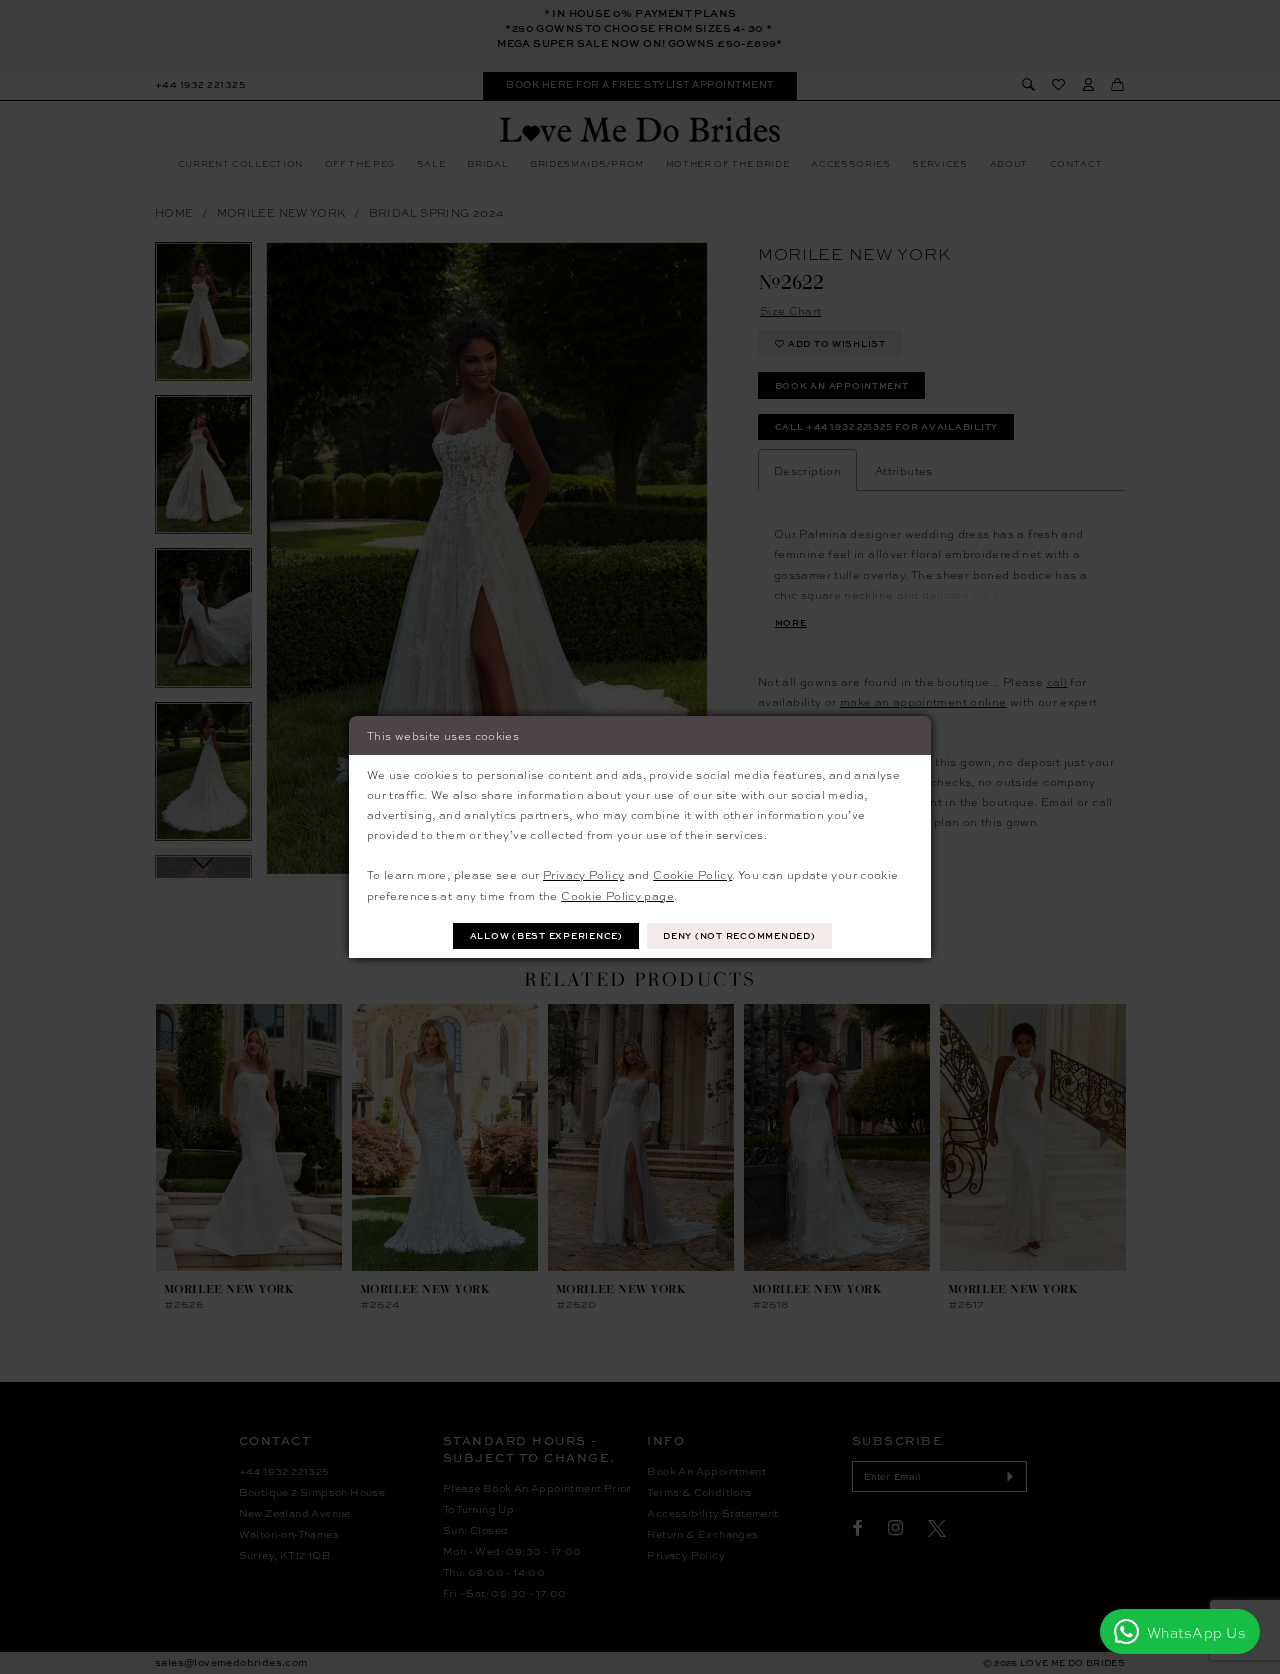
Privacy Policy (583, 874)
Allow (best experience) (546, 935)
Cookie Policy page (617, 895)
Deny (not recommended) (739, 935)
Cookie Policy (692, 874)
